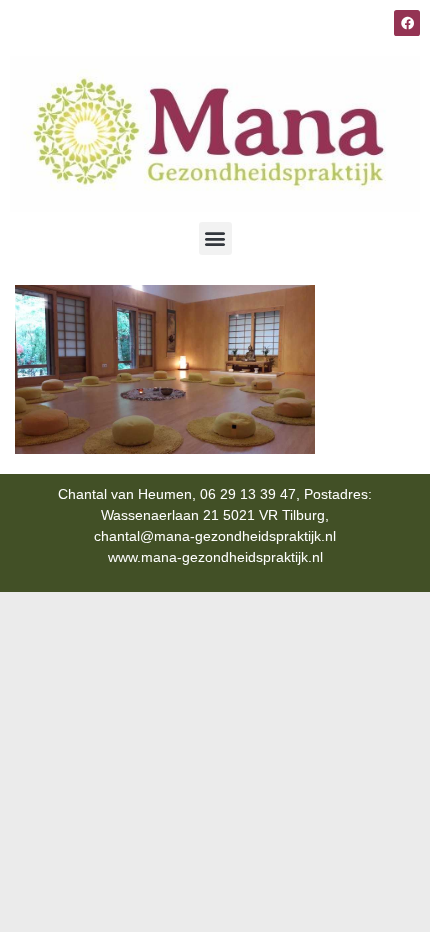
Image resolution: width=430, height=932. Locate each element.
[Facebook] (407, 23)
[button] (215, 238)
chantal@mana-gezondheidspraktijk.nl (215, 536)
